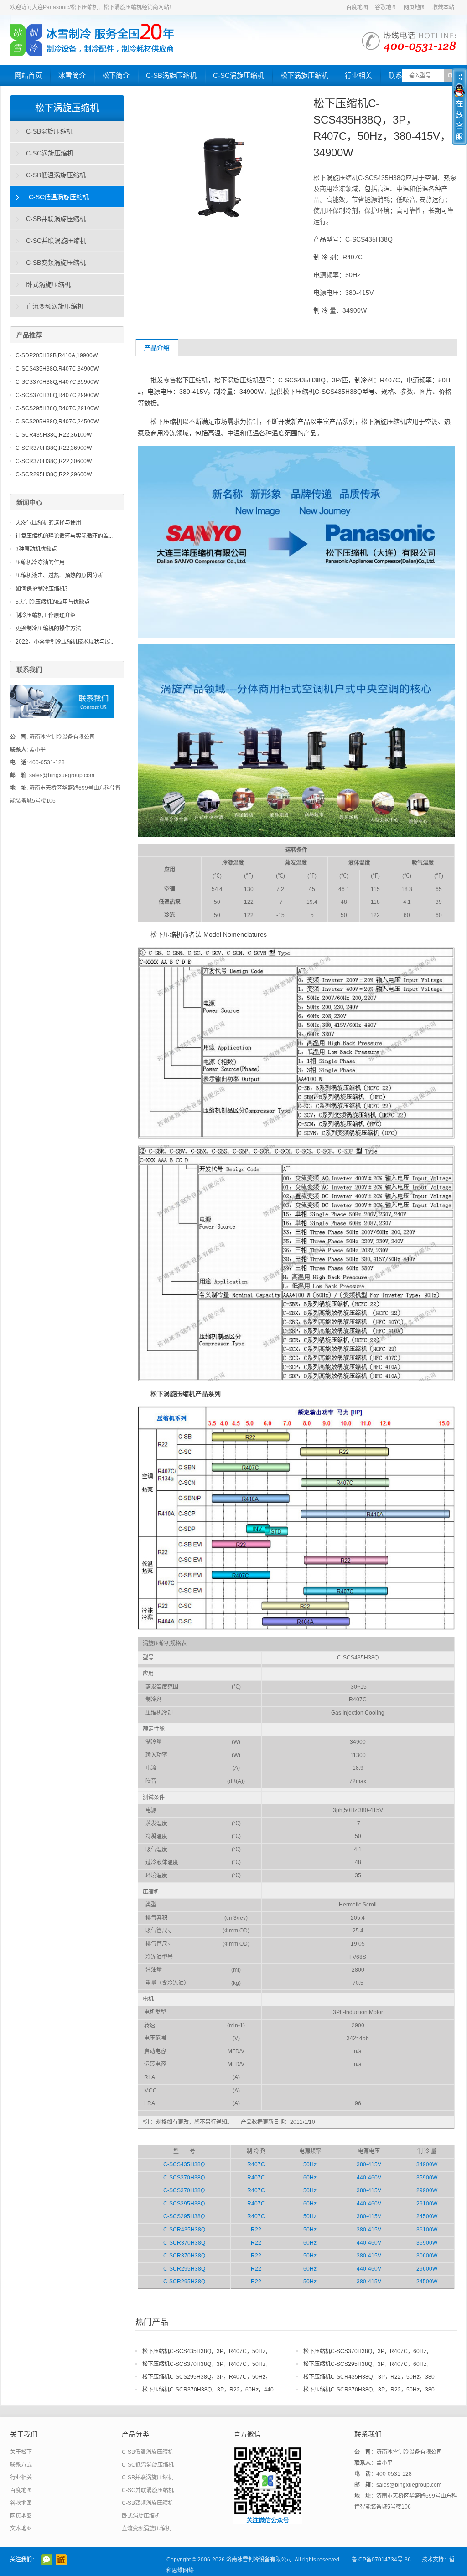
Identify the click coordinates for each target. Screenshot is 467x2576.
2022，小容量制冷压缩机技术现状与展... (65, 642)
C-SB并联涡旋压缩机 (56, 219)
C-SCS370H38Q (184, 2178)
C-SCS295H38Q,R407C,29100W (57, 408)
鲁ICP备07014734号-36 (381, 2560)
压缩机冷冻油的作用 (40, 562)
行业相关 (358, 75)
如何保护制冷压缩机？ (43, 589)
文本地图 (21, 2529)
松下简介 (116, 75)
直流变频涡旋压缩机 (55, 306)
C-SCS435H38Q (184, 2164)
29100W (427, 2204)
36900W (427, 2243)
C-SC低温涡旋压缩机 (59, 197)
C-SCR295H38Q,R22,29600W (54, 474)
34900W (427, 2164)
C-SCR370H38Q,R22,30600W (54, 461)
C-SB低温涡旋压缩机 (56, 175)
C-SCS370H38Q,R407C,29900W (57, 395)
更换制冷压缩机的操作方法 (48, 629)
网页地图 (415, 7)
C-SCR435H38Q (184, 2230)
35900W (427, 2178)
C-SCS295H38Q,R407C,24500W (57, 422)
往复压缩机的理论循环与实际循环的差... (64, 536)
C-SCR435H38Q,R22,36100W (54, 435)
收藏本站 (443, 7)
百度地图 (357, 7)
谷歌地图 (386, 7)
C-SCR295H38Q (184, 2269)
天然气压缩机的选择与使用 (48, 523)
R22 (256, 2230)
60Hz (310, 2178)
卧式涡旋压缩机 (48, 284)
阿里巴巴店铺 (61, 2560)
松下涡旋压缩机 (304, 75)
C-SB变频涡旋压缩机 (56, 263)
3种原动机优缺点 (36, 549)
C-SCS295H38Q (184, 2204)
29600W (427, 2269)
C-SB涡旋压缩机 (171, 75)
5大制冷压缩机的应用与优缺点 (53, 602)
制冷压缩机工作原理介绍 (46, 615)
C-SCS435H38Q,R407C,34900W (57, 369)
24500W (427, 2216)
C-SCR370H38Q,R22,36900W (54, 448)
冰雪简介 (72, 75)
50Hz (310, 2164)
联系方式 (21, 2465)
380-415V (369, 2164)
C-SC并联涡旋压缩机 (56, 241)
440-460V (369, 2178)
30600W (427, 2256)
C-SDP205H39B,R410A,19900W (57, 355)
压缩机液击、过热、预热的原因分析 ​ (60, 576)
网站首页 (28, 75)
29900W (427, 2190)
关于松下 (21, 2452)
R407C (256, 2164)
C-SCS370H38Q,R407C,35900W (57, 382)
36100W (427, 2230)
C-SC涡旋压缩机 (239, 75)
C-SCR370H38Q (184, 2243)
